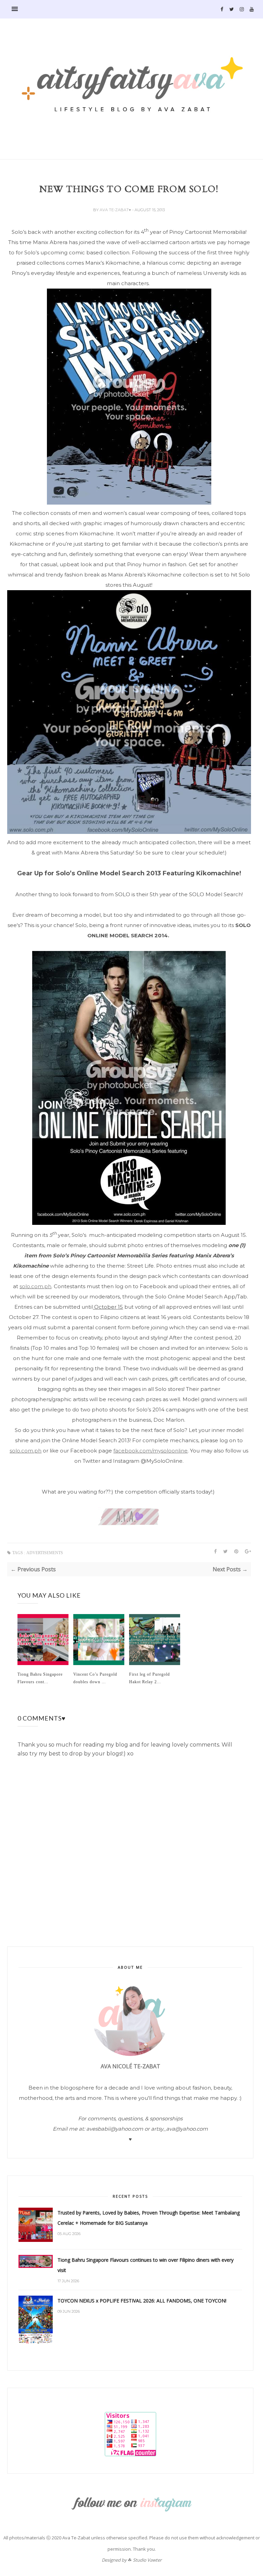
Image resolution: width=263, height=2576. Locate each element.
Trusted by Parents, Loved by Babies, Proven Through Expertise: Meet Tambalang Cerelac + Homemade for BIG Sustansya (149, 2218)
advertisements (45, 1553)
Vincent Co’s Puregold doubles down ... (95, 1678)
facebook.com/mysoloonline (151, 1451)
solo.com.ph (35, 1286)
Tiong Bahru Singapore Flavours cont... (40, 1678)
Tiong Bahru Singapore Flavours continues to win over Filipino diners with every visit (146, 2265)
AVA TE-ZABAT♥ (116, 210)
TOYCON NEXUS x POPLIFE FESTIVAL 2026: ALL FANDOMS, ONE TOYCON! (142, 2301)
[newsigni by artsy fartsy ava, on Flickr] (129, 1524)
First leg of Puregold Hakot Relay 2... (149, 1678)
